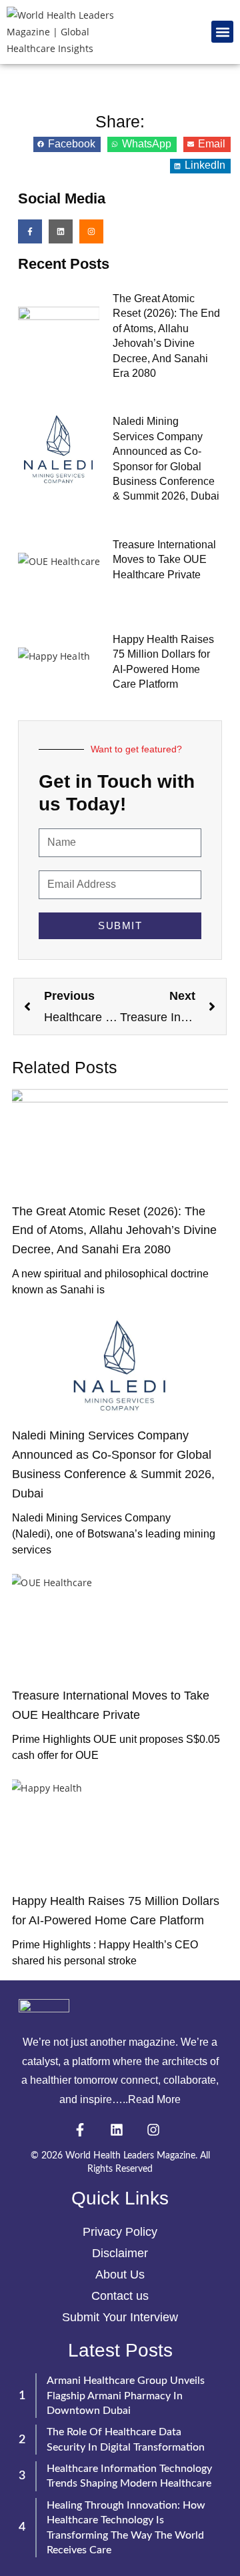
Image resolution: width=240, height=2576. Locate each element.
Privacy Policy (120, 2232)
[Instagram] (91, 231)
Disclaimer (120, 2253)
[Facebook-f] (30, 231)
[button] (222, 32)
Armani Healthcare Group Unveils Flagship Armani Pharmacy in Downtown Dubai (126, 2396)
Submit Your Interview (120, 2317)
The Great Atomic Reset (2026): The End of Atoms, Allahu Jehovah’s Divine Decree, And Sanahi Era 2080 (114, 1231)
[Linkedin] (61, 231)
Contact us (120, 2296)
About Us (120, 2275)
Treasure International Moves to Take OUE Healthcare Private (164, 560)
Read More (154, 2099)
